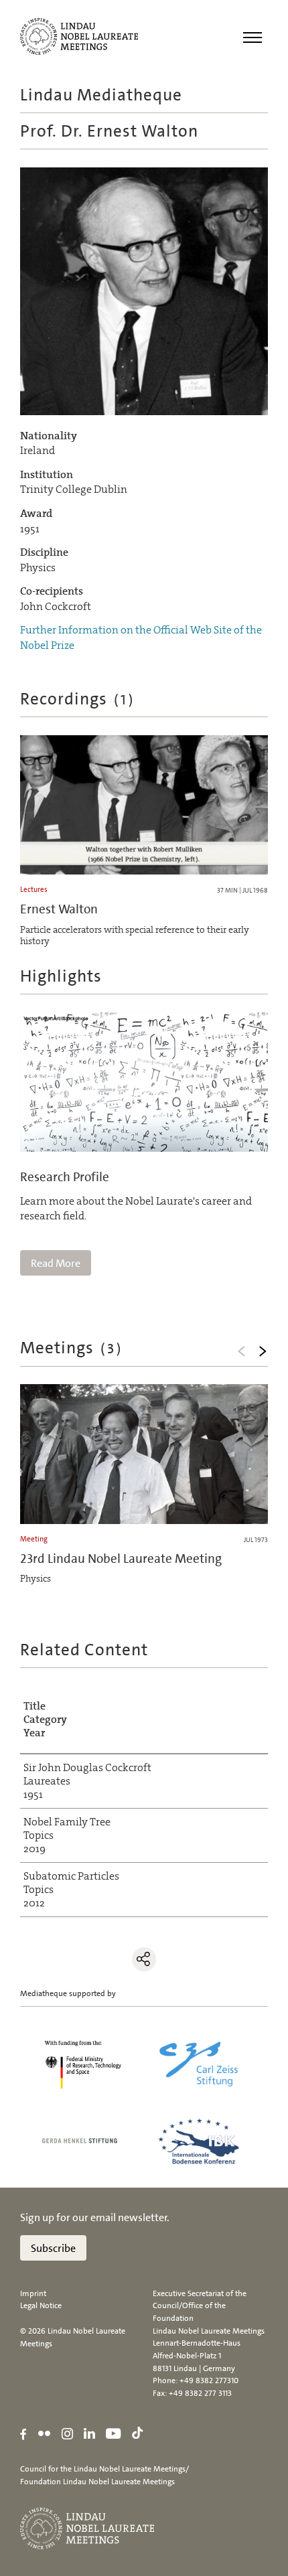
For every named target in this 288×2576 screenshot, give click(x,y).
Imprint (33, 2293)
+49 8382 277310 (209, 2380)
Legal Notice (41, 2305)
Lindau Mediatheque (101, 95)
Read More (56, 1263)
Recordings (78, 699)
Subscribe (53, 2248)
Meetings (72, 1348)
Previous (241, 1351)
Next (263, 1351)
